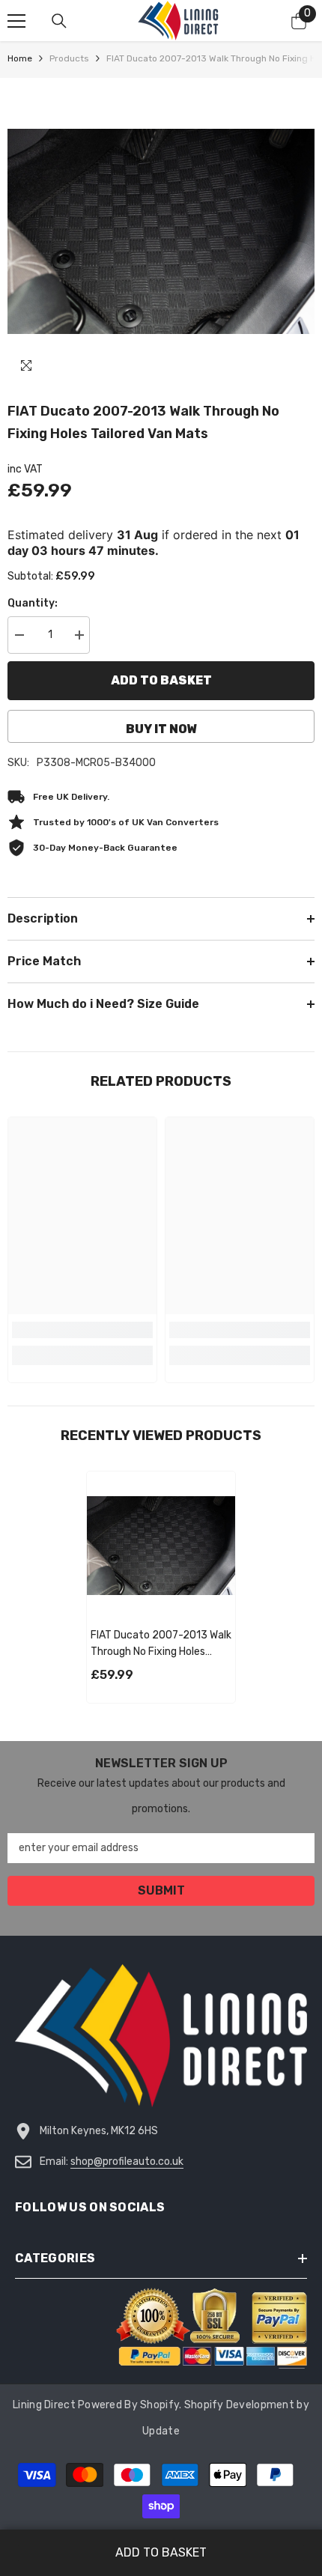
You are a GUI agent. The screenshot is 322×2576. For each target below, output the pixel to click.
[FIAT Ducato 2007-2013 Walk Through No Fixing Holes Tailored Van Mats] (161, 1546)
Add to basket (161, 680)
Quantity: (33, 603)
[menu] (16, 21)
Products (69, 58)
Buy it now (161, 729)
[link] (82, 1330)
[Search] (59, 21)
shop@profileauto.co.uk (127, 2162)
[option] (161, 231)
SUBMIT (161, 1890)
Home (20, 58)
